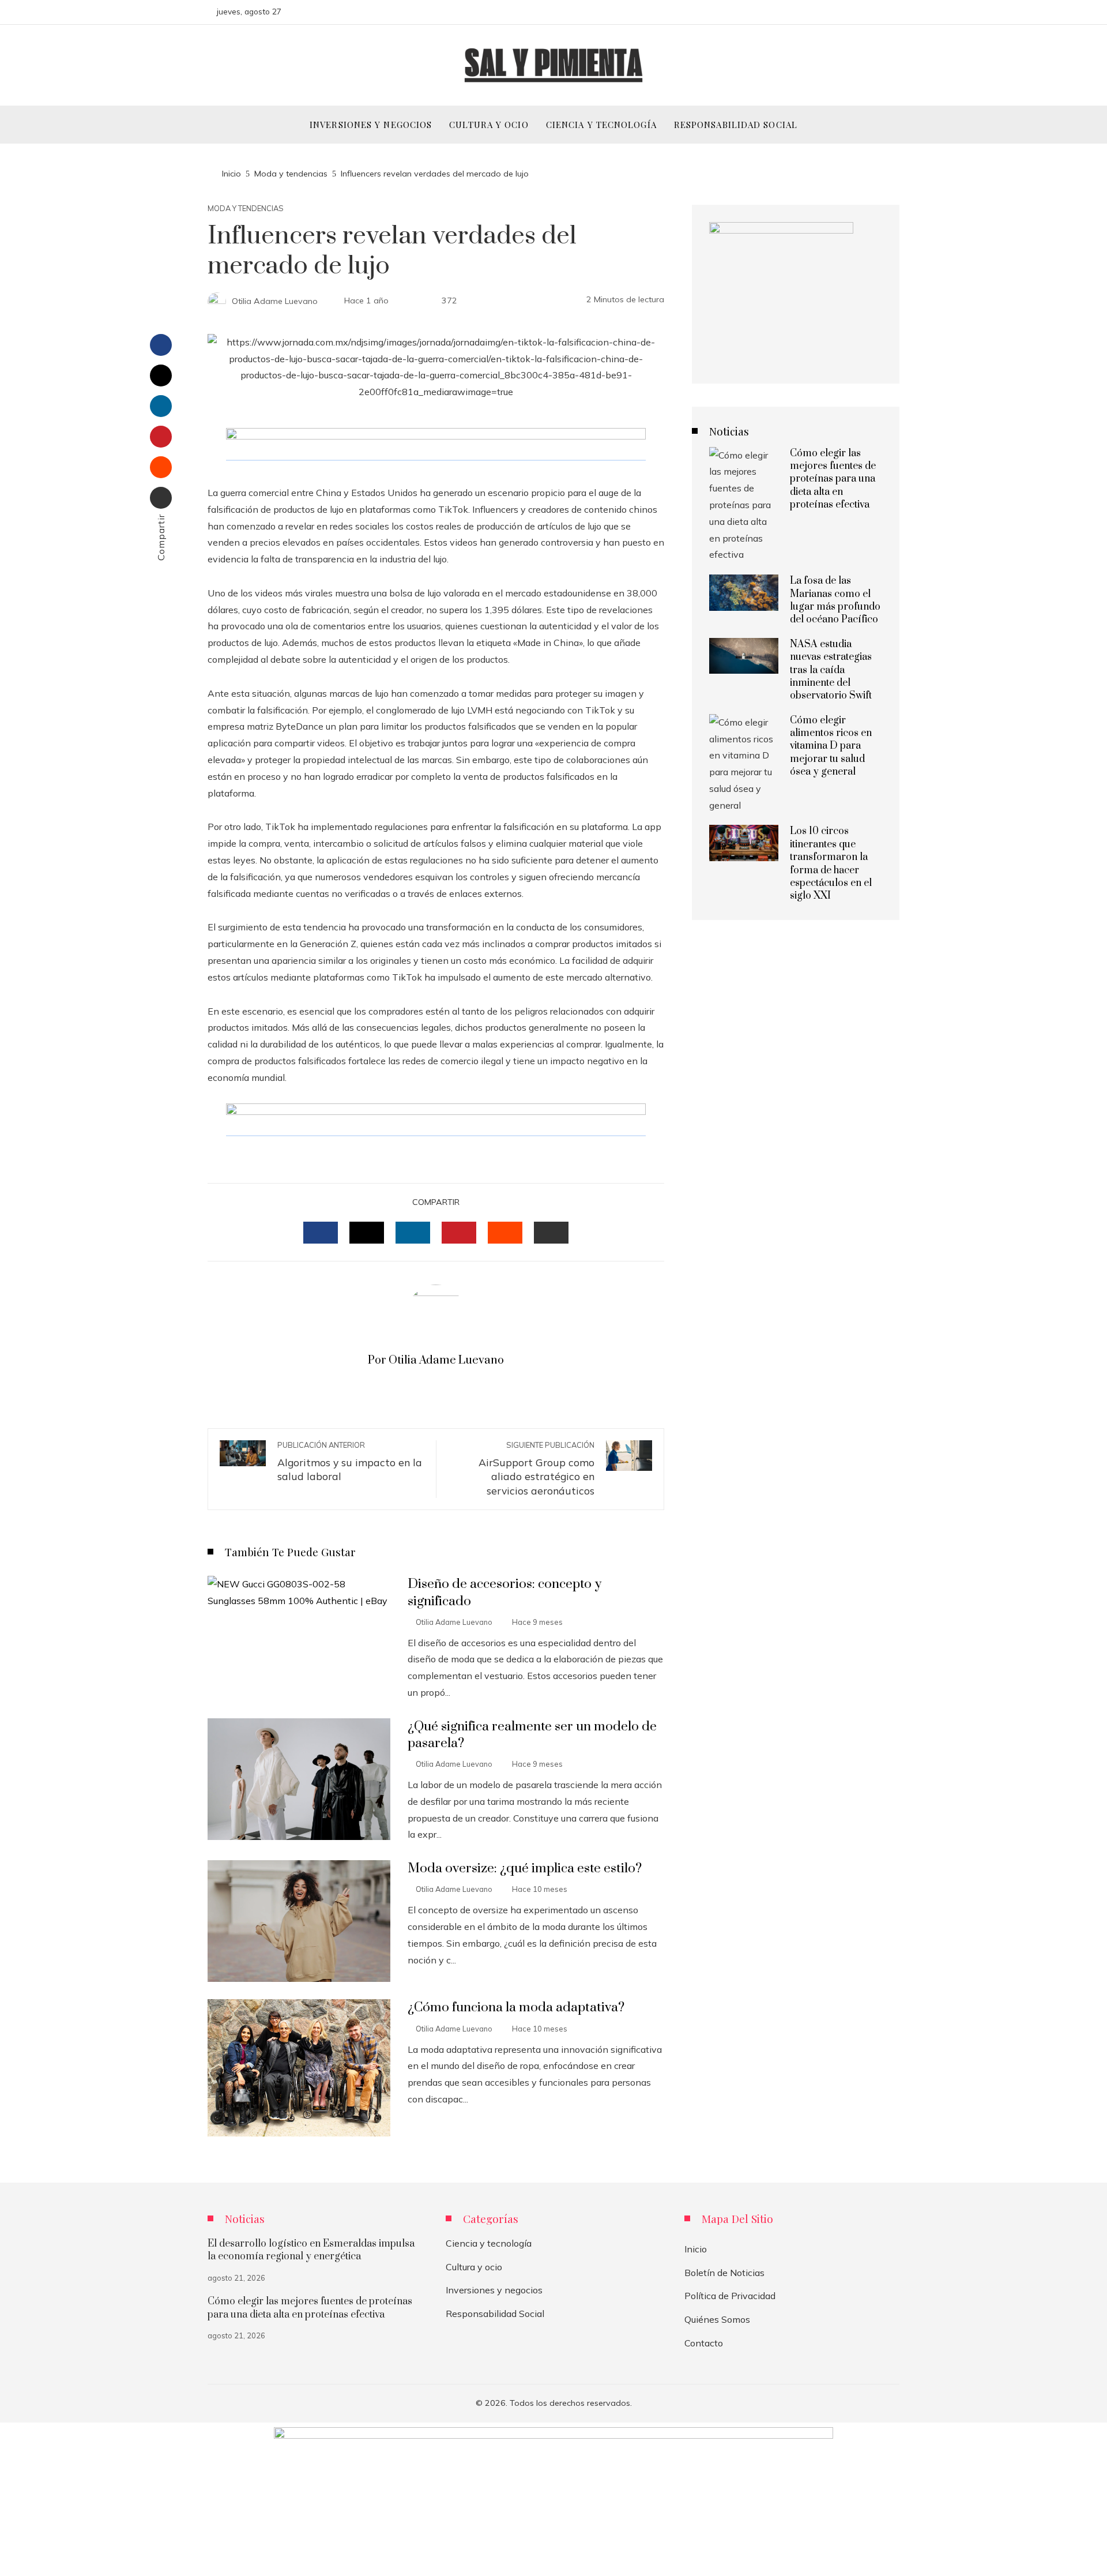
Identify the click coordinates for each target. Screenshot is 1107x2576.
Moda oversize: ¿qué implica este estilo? (525, 1869)
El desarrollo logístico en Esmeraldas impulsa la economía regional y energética (311, 2250)
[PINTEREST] (459, 1233)
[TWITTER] (367, 1233)
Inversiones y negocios (494, 2290)
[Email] (161, 498)
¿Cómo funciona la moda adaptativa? (516, 2008)
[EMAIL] (551, 1233)
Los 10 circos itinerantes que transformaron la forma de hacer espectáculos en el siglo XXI (831, 863)
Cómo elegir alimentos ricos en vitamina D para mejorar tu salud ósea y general (831, 746)
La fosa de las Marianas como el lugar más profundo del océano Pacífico (835, 600)
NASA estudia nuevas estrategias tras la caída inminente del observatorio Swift (831, 670)
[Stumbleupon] (161, 467)
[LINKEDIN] (413, 1233)
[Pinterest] (161, 437)
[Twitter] (161, 375)
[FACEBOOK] (321, 1233)
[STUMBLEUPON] (505, 1233)
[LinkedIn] (161, 406)
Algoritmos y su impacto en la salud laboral (350, 1462)
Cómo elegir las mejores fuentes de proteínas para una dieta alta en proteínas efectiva (833, 479)
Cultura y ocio (474, 2267)
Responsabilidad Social (495, 2314)
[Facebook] (161, 345)
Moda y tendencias (246, 209)
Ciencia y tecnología (489, 2243)
